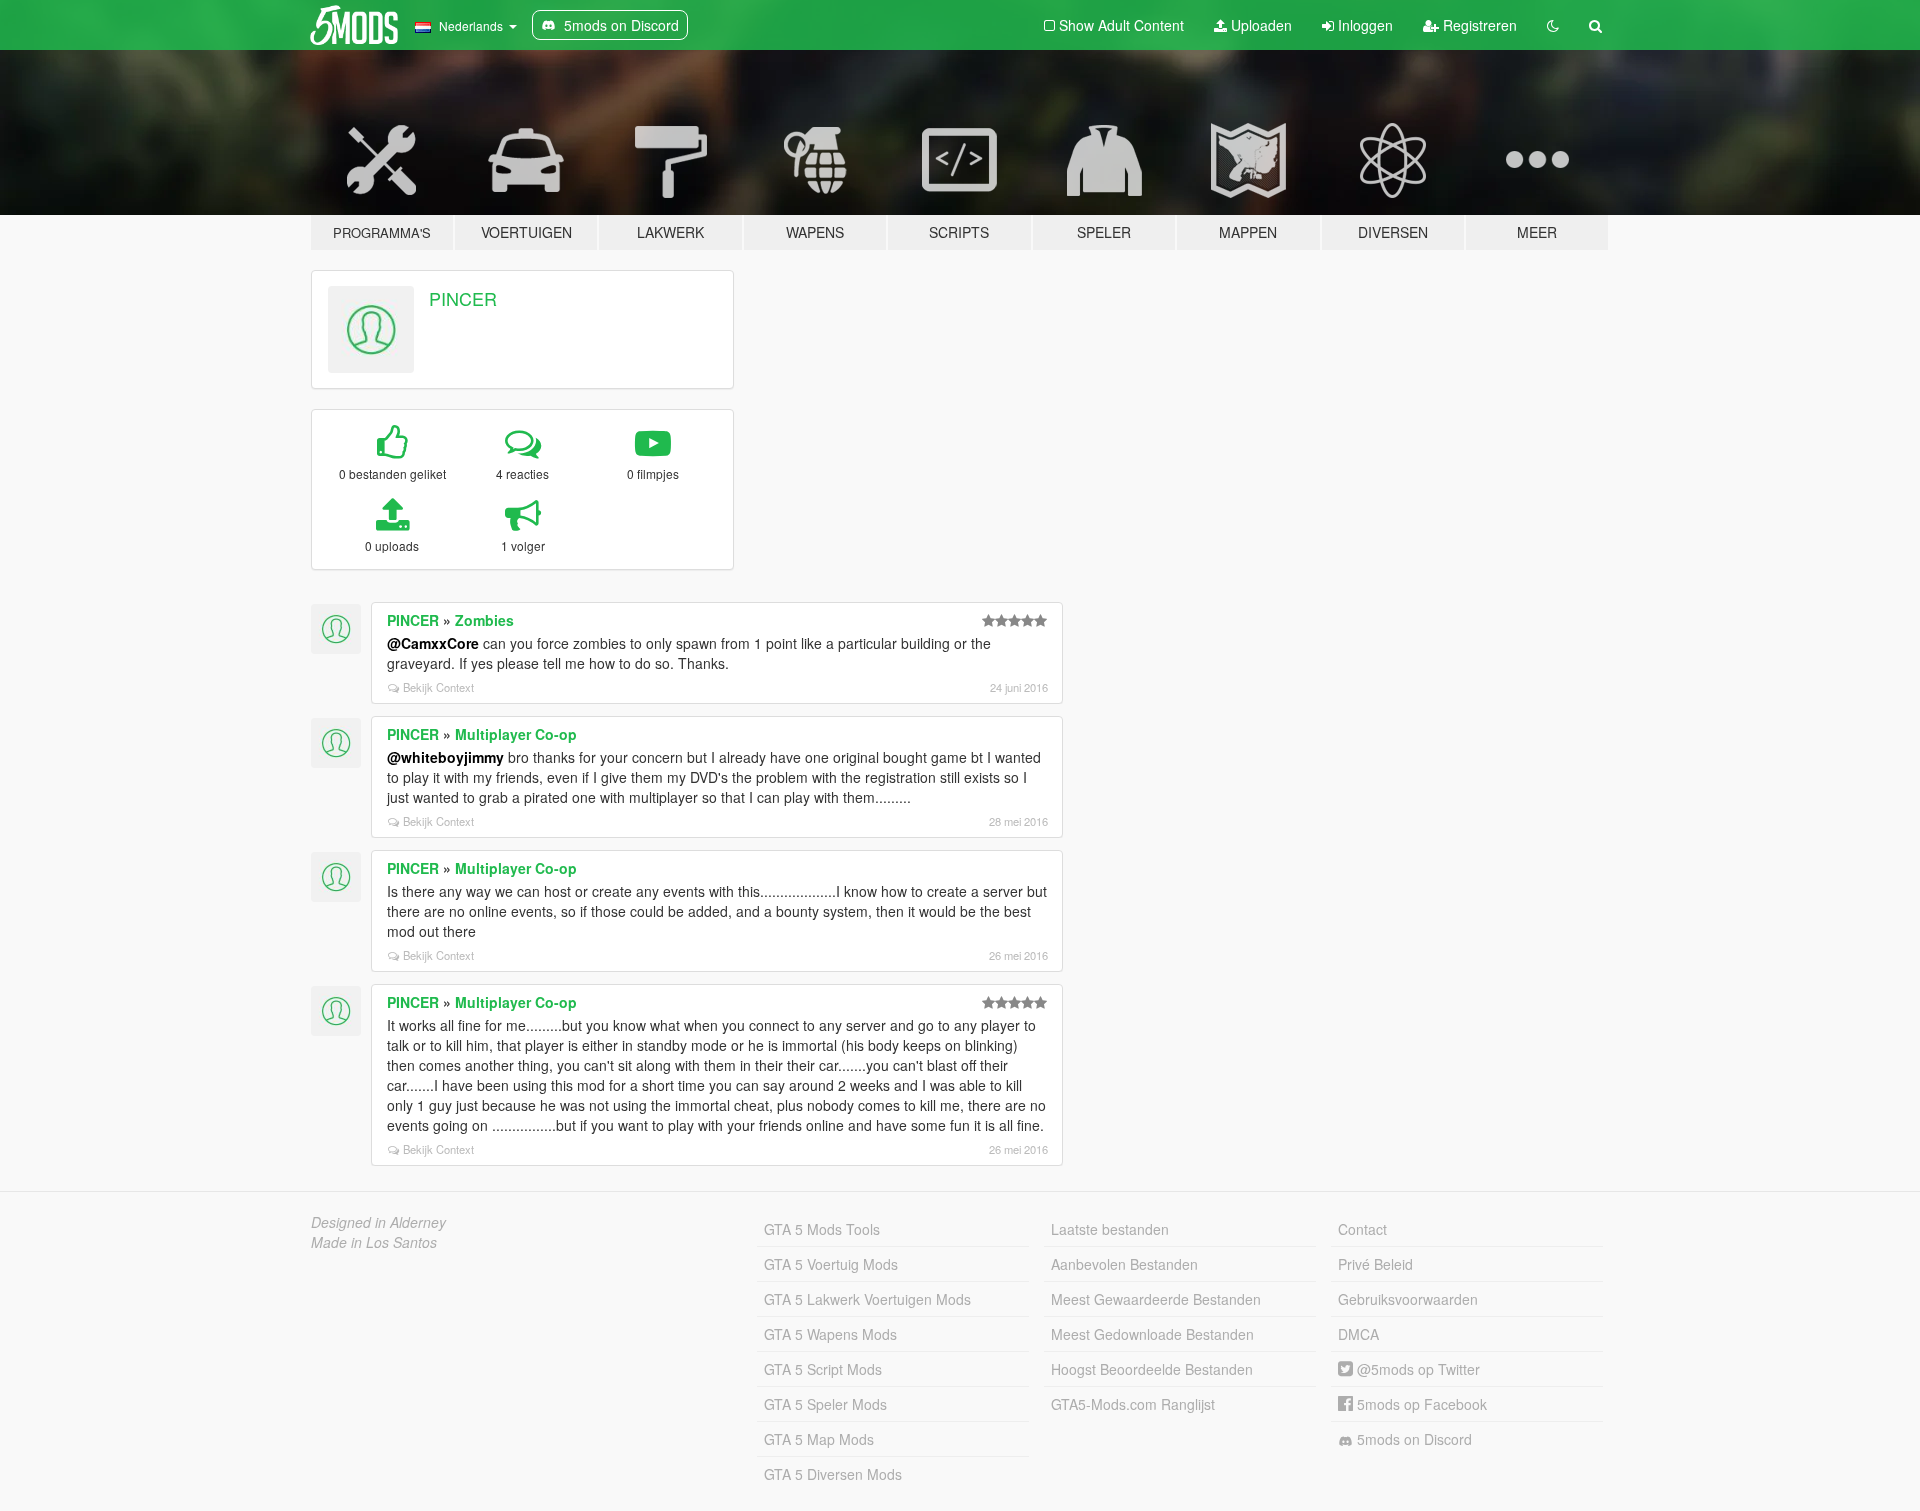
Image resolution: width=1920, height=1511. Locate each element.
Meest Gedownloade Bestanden (1152, 1334)
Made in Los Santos (374, 1242)
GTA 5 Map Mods (819, 1439)
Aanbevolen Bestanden (1124, 1264)
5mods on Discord (1412, 1439)
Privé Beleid (1375, 1264)
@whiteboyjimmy (445, 757)
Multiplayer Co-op (516, 734)
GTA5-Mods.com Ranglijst (1133, 1404)
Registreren (1478, 25)
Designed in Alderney (378, 1222)
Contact (1362, 1229)
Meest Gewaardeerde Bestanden (1156, 1299)
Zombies (484, 620)
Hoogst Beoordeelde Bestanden (1152, 1369)
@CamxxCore (433, 643)
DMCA (1358, 1334)
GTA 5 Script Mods (823, 1369)
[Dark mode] (1553, 25)
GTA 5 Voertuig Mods (831, 1264)
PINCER (463, 298)
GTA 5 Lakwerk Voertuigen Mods (867, 1299)
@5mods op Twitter (1416, 1369)
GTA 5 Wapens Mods (830, 1334)
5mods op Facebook (1420, 1404)
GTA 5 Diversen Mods (833, 1474)
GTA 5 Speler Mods (825, 1404)
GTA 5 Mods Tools (822, 1229)
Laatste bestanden (1110, 1229)
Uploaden (1259, 25)
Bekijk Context (438, 687)
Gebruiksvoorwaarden (1408, 1299)
